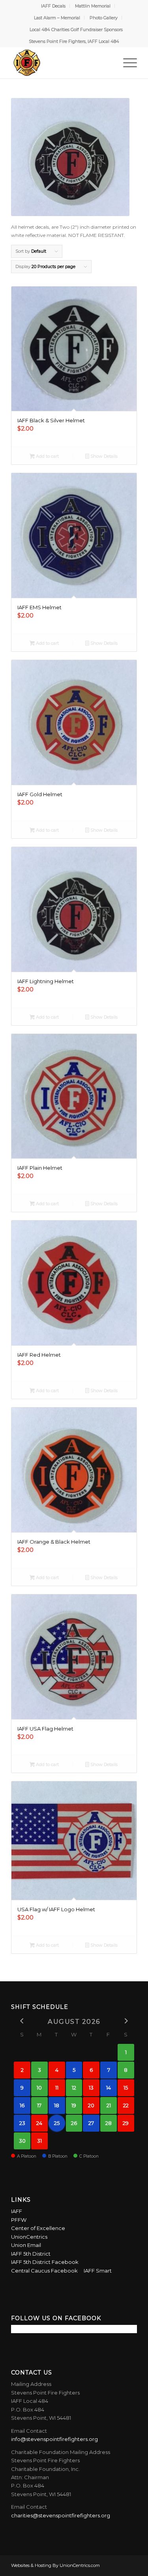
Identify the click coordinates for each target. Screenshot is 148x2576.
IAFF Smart (98, 2271)
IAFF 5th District (31, 2254)
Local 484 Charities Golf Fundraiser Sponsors (76, 30)
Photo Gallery (104, 18)
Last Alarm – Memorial (57, 18)
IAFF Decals (53, 6)
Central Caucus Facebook (46, 2271)
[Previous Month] (22, 2021)
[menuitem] (53, 6)
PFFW (19, 2220)
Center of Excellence (38, 2228)
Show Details (103, 456)
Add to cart (47, 456)
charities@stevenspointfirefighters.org (61, 2515)
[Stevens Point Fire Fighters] (61, 63)
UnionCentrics (29, 2237)
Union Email (26, 2245)
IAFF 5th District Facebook (45, 2262)
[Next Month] (126, 2021)
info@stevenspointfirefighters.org (54, 2439)
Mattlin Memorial (93, 6)
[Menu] (126, 63)
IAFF (17, 2211)
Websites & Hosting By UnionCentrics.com (55, 2565)
